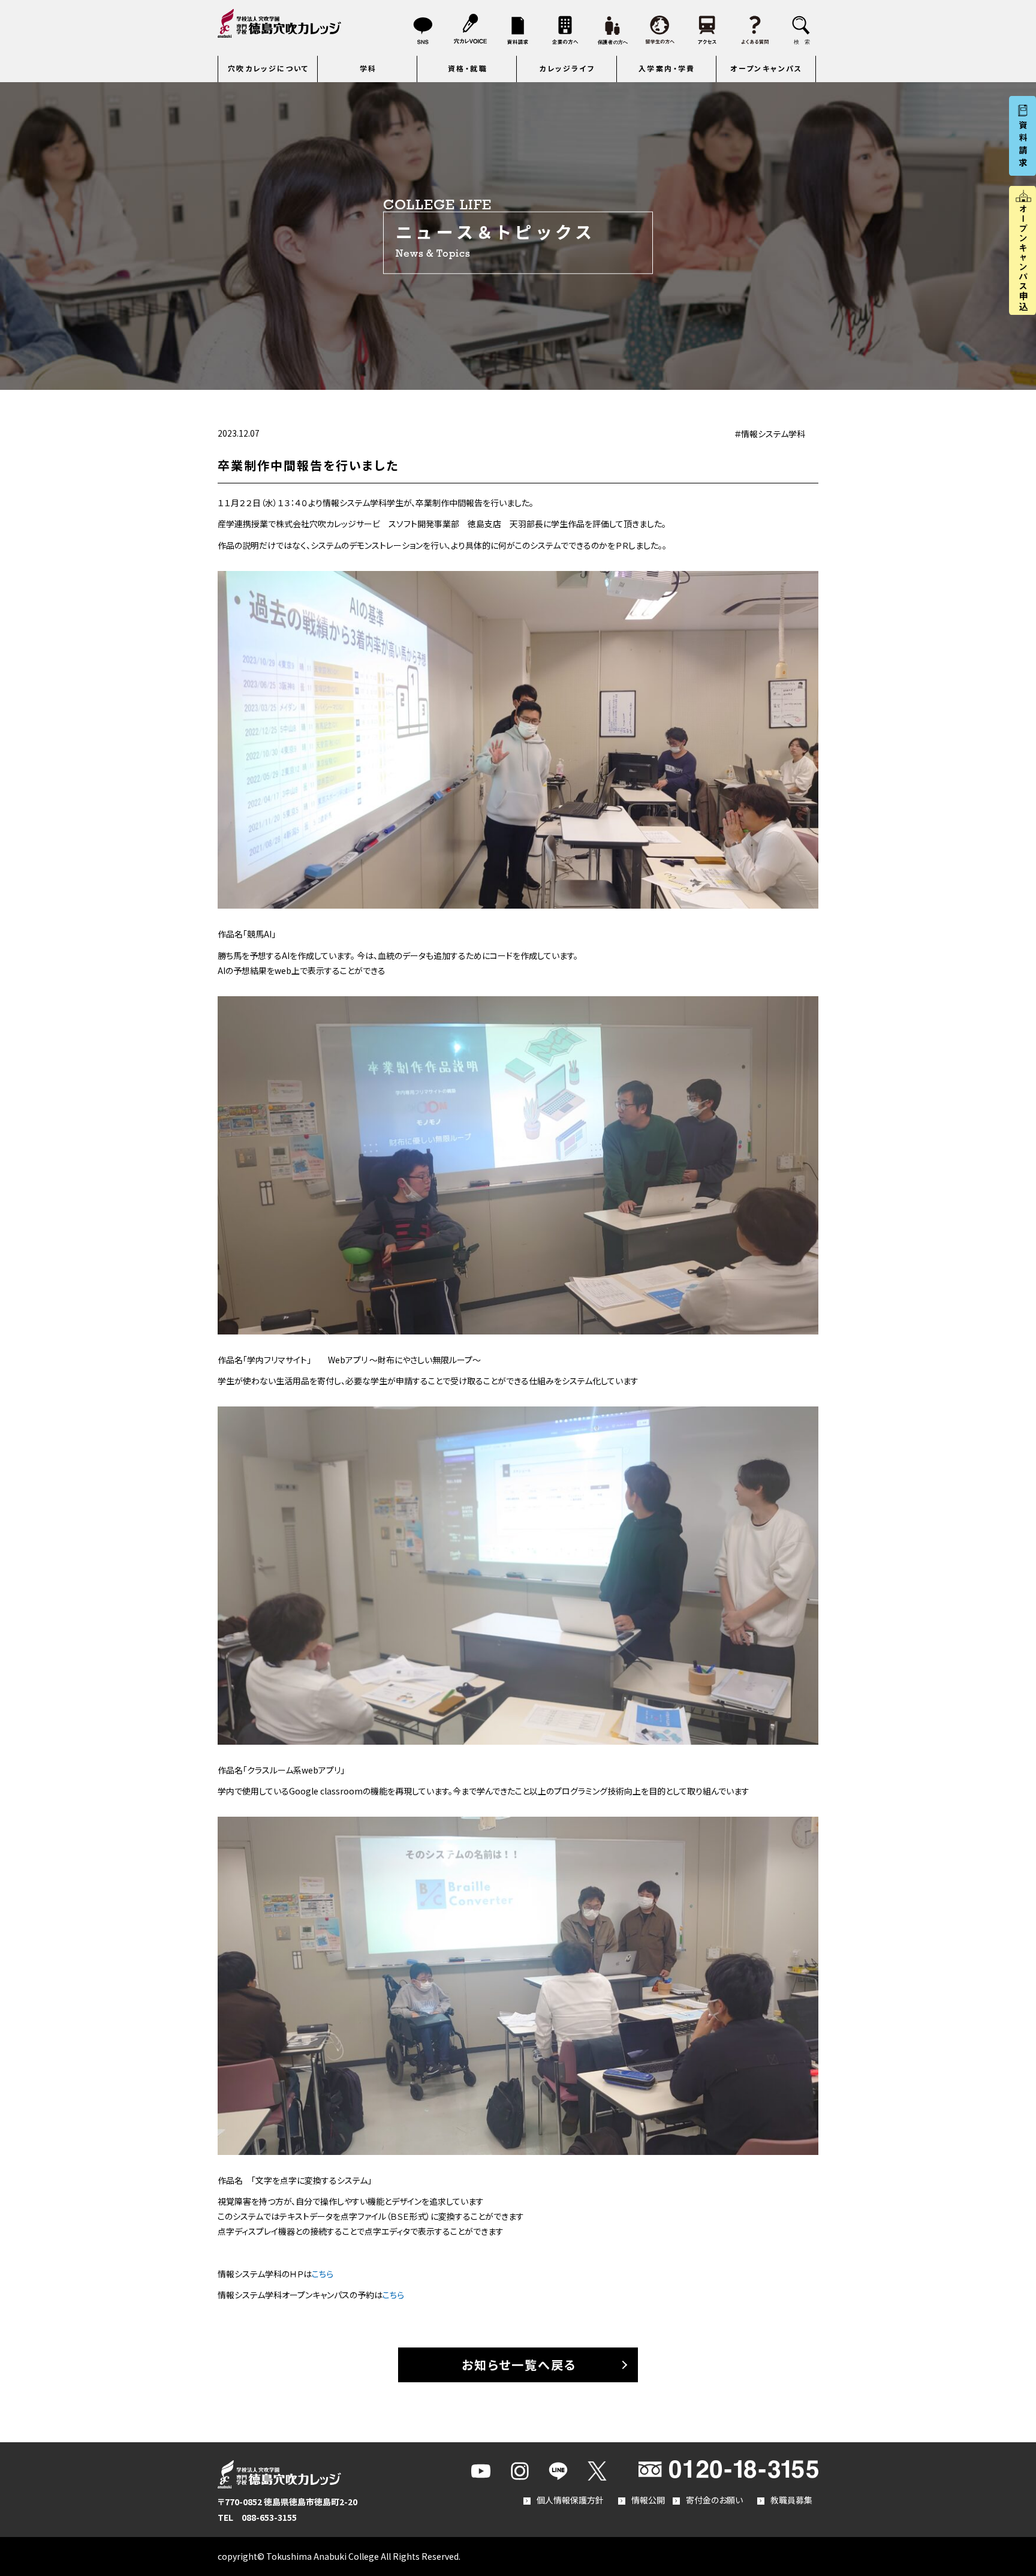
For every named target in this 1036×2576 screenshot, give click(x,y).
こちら (323, 2274)
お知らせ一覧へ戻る (519, 2365)
